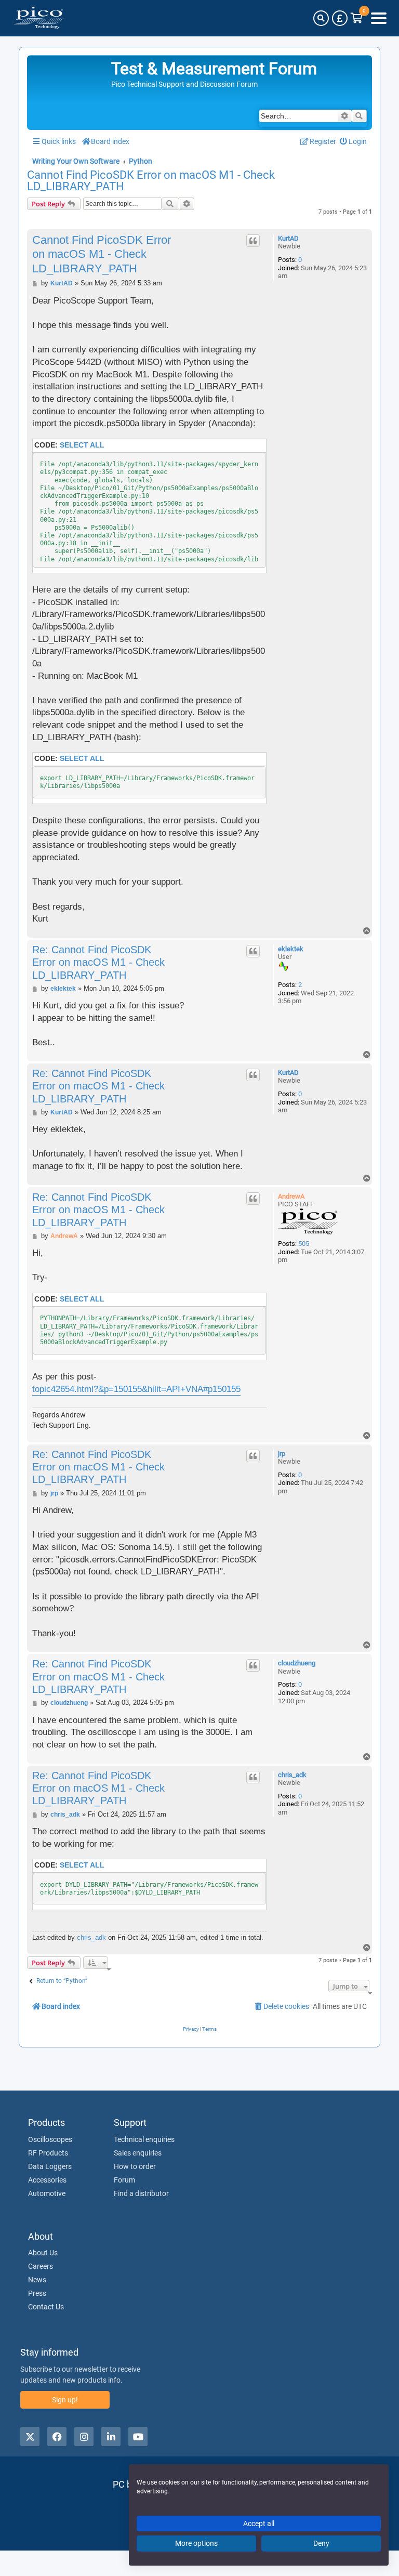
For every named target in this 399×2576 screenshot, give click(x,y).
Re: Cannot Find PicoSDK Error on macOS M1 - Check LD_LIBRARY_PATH (98, 962)
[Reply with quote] (253, 241)
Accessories (47, 2180)
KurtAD (288, 238)
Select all (82, 445)
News (37, 2280)
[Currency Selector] (340, 18)
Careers (41, 2266)
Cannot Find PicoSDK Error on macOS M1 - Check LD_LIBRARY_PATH (151, 181)
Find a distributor (141, 2193)
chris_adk (292, 1775)
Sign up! (65, 2400)
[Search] (321, 18)
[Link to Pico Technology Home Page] (38, 18)
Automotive (47, 2193)
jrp (282, 1454)
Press (37, 2293)
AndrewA (291, 1196)
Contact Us (46, 2307)
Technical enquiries (144, 2139)
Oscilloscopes (50, 2139)
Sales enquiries (138, 2153)
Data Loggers (50, 2166)
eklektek (291, 949)
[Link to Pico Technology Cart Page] (357, 18)
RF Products (48, 2153)
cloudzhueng (297, 1663)
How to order (135, 2166)
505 (304, 1244)
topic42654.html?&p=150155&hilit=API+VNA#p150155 (136, 1389)
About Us (43, 2253)
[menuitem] (354, 142)
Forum (124, 2180)
